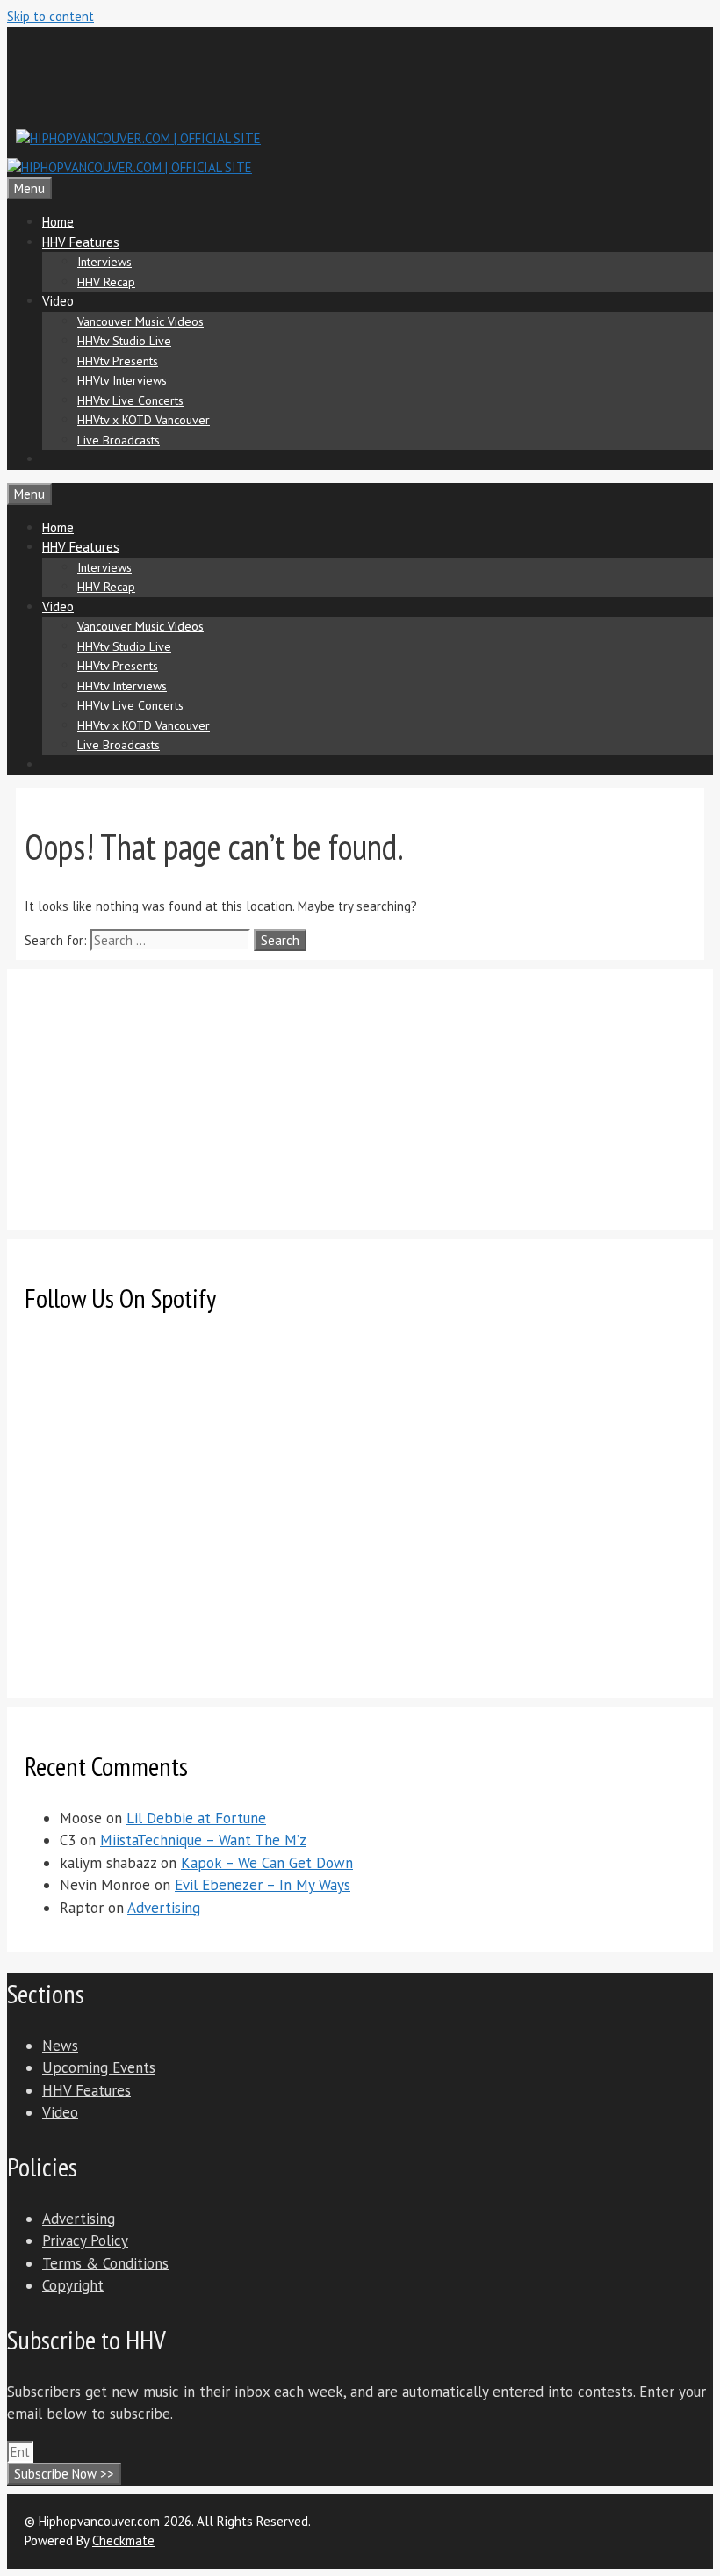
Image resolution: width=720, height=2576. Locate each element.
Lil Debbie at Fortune (196, 1818)
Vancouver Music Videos (140, 321)
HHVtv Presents (118, 361)
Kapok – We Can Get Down (267, 1863)
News (60, 2046)
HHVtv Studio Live (124, 341)
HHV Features (81, 242)
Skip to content (50, 16)
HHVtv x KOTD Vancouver (144, 420)
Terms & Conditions (105, 2263)
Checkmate (123, 2540)
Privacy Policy (85, 2240)
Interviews (104, 262)
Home (58, 222)
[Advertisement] (335, 76)
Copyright (73, 2285)
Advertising (164, 1908)
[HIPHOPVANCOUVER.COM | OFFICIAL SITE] (130, 167)
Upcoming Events (99, 2067)
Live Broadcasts (119, 440)
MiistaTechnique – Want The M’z (203, 1840)
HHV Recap (106, 282)
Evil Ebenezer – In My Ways (263, 1885)
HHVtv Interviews (122, 380)
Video (58, 301)
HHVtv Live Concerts (130, 400)
